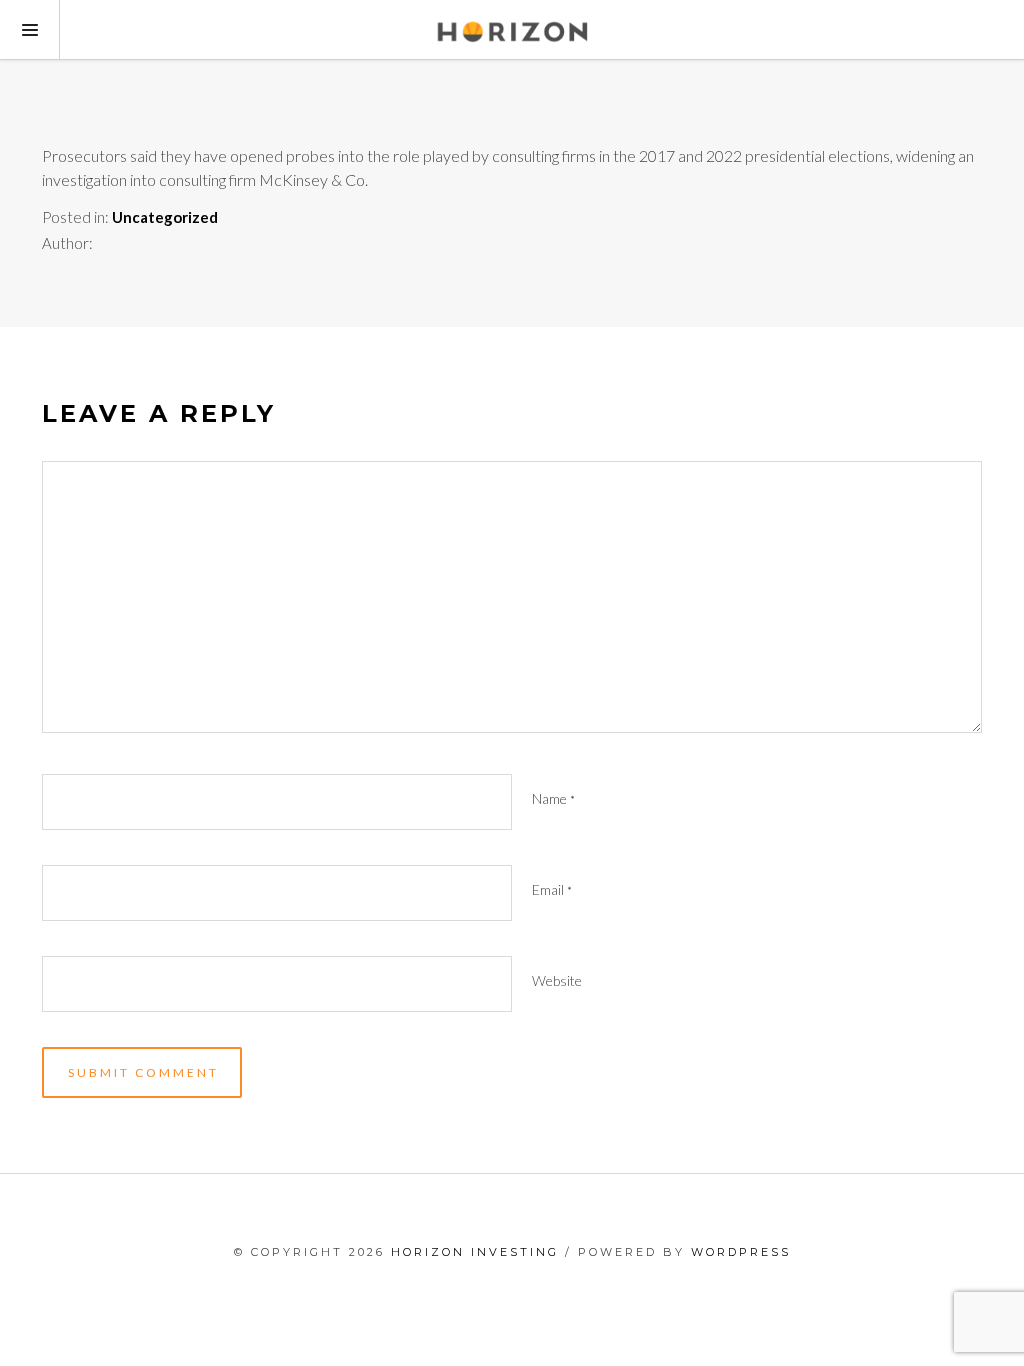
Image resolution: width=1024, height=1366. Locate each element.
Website (557, 980)
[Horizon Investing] (512, 30)
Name (553, 798)
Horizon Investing (475, 1252)
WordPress (741, 1252)
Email (552, 889)
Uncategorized (165, 217)
